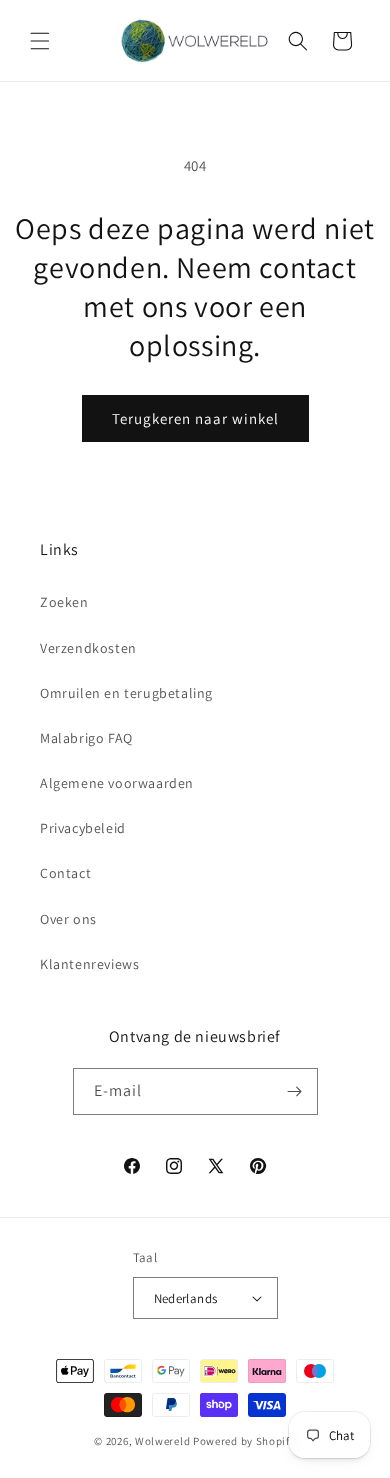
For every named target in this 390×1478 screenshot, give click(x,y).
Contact (65, 873)
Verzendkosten (88, 648)
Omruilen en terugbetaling (126, 693)
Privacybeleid (83, 828)
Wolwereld (162, 1441)
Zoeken (64, 602)
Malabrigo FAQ (86, 738)
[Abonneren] (295, 1091)
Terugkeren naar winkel (195, 418)
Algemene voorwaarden (117, 783)
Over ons (68, 919)
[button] (40, 41)
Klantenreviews (89, 964)
